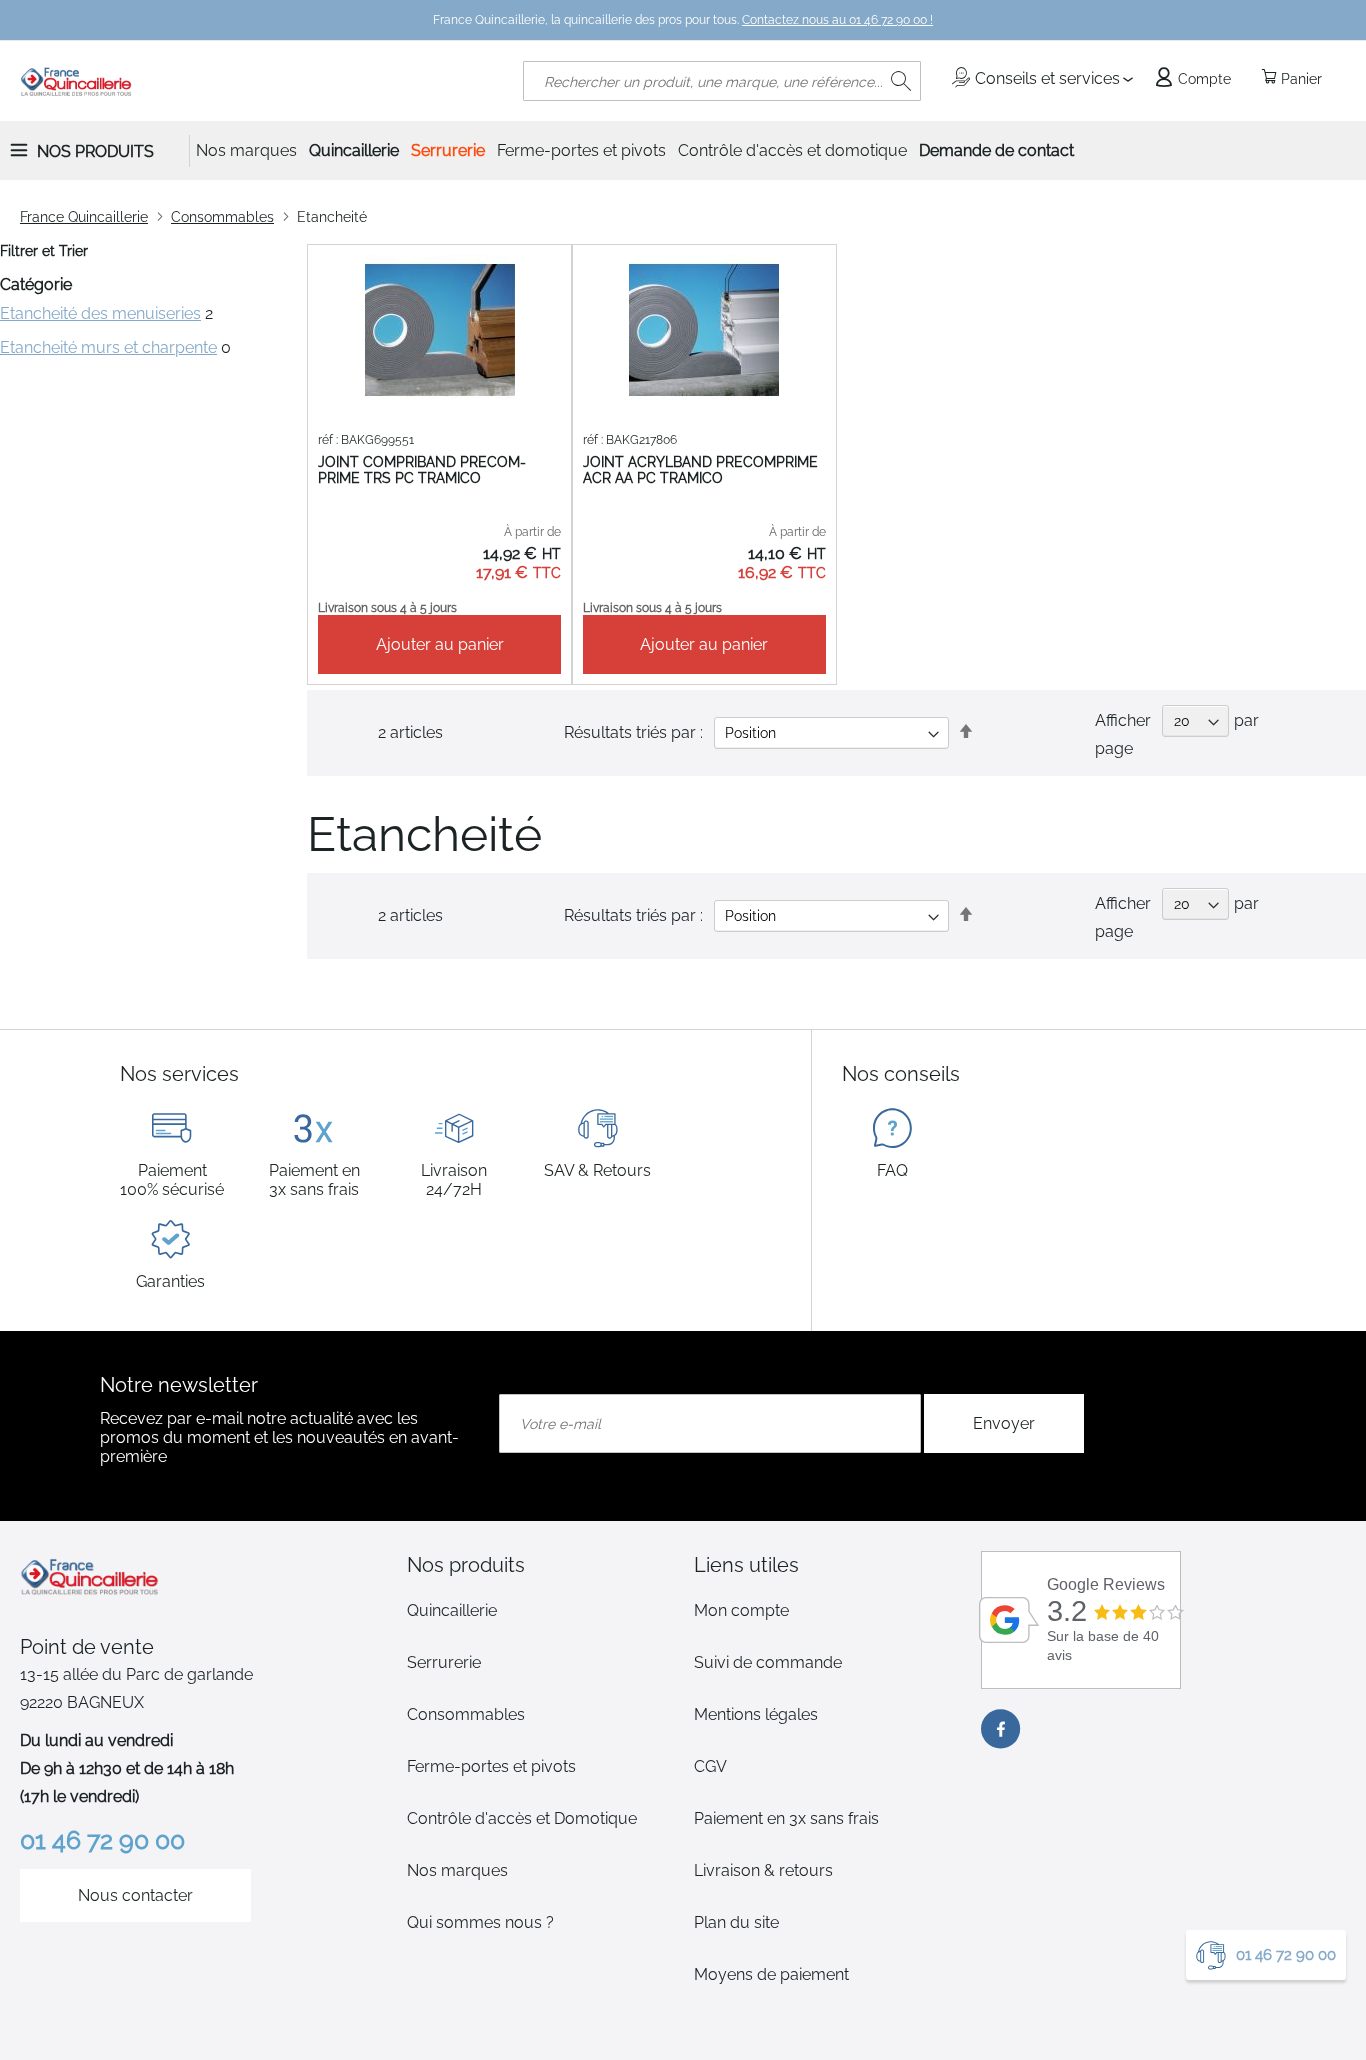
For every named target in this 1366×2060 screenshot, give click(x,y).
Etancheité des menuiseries (100, 313)
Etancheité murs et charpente (108, 347)
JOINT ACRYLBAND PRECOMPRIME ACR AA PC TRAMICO (700, 470)
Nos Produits (95, 151)
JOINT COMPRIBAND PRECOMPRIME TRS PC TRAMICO (422, 470)
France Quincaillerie (84, 217)
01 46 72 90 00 (1286, 1955)
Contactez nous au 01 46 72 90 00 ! (837, 20)
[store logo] (76, 81)
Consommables (222, 217)
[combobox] (722, 81)
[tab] (539, 1565)
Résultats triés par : (633, 915)
